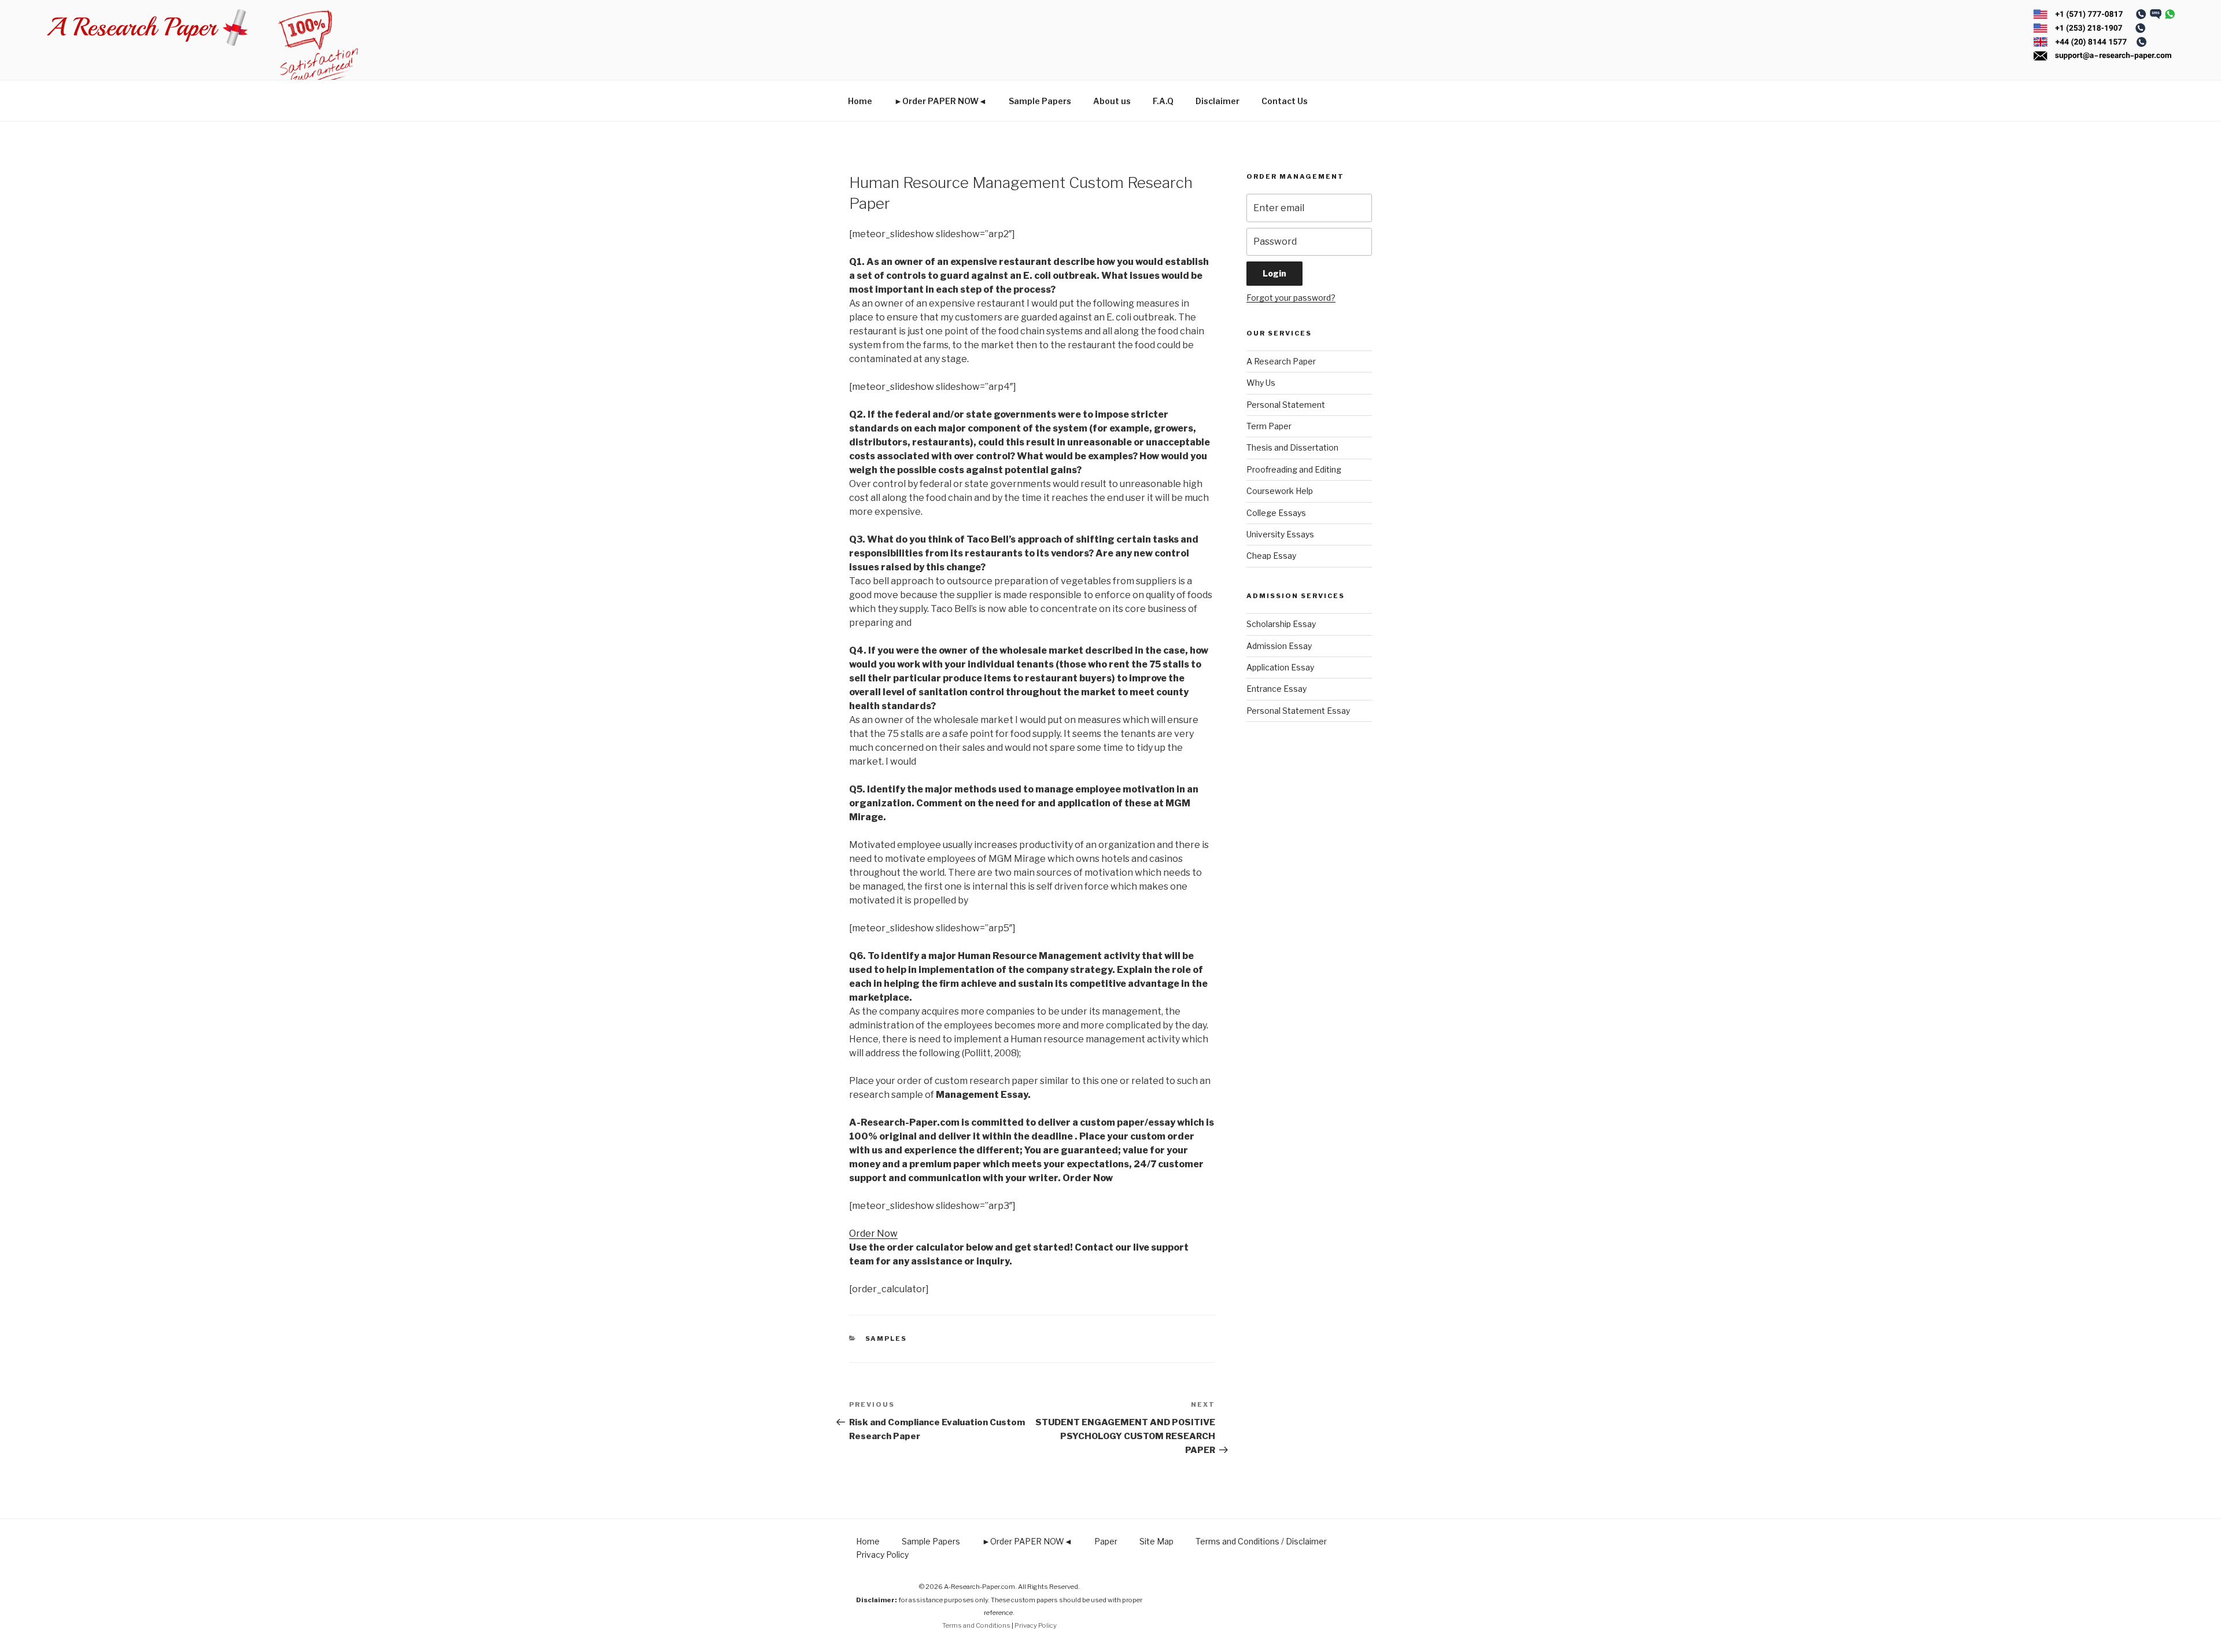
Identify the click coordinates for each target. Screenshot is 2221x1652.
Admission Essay (1279, 646)
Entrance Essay (1276, 689)
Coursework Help (1280, 491)
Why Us (1261, 383)
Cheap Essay (1271, 556)
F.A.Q (1163, 101)
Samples (886, 1338)
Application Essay (1280, 667)
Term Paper (1269, 426)
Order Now (873, 1234)
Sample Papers (1040, 101)
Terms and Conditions (976, 1625)
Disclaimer (1218, 101)
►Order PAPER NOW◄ (940, 101)
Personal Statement (1286, 405)
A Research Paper (1281, 361)
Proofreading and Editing (1294, 469)
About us (1112, 101)
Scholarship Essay (1281, 624)
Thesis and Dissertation (1292, 447)
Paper (1106, 1541)
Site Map (1156, 1541)
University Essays (1280, 534)
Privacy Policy (882, 1555)
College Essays (1276, 513)
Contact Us (1285, 101)
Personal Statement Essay (1298, 711)
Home (860, 101)
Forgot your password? (1291, 298)
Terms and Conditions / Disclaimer (1261, 1541)
